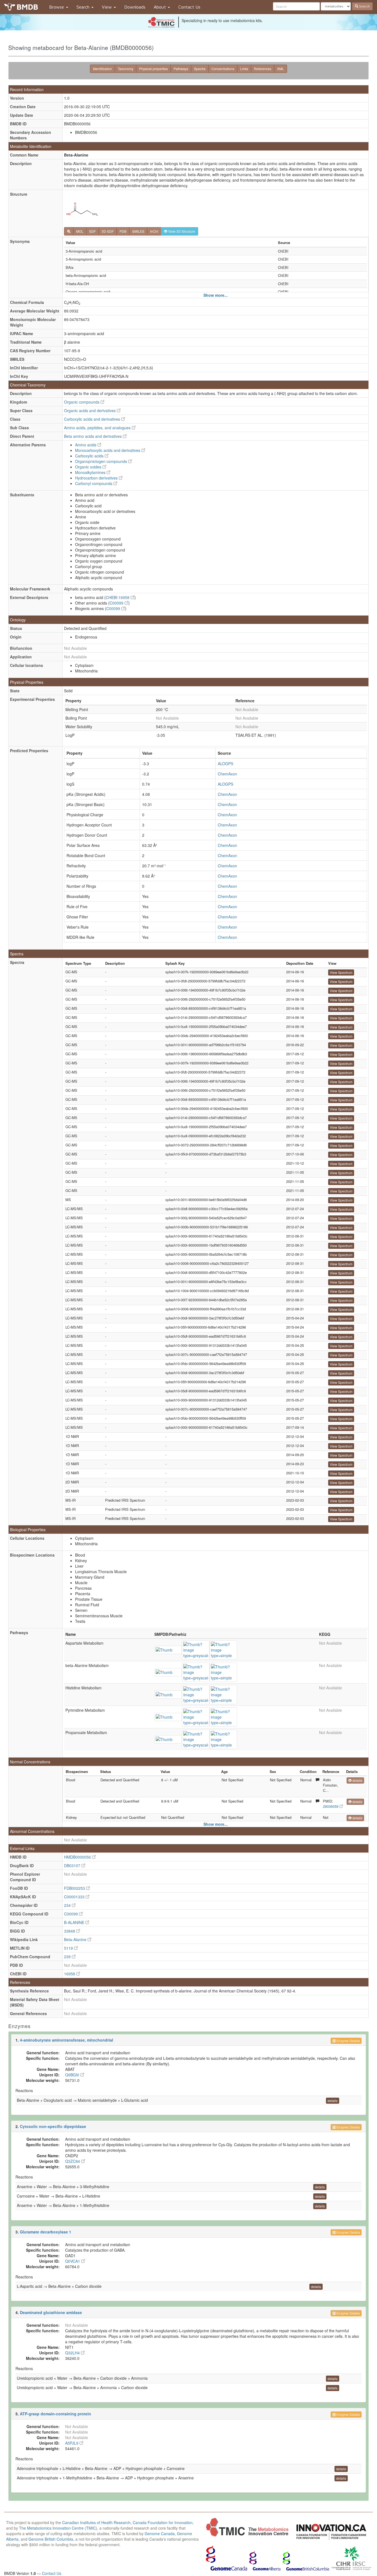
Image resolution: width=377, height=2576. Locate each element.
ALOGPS (225, 764)
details (357, 1780)
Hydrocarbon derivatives (97, 478)
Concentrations (223, 69)
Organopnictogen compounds (102, 461)
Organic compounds (82, 402)
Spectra (200, 69)
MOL (80, 231)
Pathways (181, 69)
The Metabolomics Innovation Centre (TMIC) (58, 2528)
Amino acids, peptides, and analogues (98, 428)
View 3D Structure (181, 231)
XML (281, 69)
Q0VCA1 (73, 2261)
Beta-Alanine (76, 1939)
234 (68, 1905)
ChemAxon (227, 774)
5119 (69, 1948)
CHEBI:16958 (118, 597)
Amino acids (86, 445)
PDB (123, 231)
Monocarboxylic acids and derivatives (108, 450)
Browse (57, 7)
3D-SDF (108, 231)
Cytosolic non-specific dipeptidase (53, 2126)
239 (68, 1957)
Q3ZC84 (73, 2161)
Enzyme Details (348, 2041)
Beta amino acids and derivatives (93, 436)
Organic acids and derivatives (90, 410)
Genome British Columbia (51, 2539)
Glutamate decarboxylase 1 (46, 2232)
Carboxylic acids (90, 456)
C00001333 (75, 1897)
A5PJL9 (72, 2443)
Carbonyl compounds (94, 483)
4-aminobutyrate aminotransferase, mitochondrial (67, 2040)
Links (244, 69)
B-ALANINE (75, 1922)
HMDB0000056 (78, 1857)
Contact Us (189, 7)
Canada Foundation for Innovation (163, 2522)
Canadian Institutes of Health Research (96, 2522)
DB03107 (73, 1865)
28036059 (331, 1806)
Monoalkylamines (91, 472)
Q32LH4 (73, 2353)
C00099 (117, 603)
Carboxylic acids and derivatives (93, 419)
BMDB (27, 7)
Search (84, 7)
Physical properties (153, 69)
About (160, 7)
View (107, 7)
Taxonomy (126, 69)
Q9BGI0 (73, 2075)
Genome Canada (160, 2533)
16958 (70, 1974)
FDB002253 (75, 1888)
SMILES (138, 231)
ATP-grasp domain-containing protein (55, 2414)
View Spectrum (341, 972)
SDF (92, 231)
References (263, 69)
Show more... (216, 295)
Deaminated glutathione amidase (51, 2312)
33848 (70, 1931)
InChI (154, 231)
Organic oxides (89, 467)
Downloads (135, 7)
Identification (103, 69)
